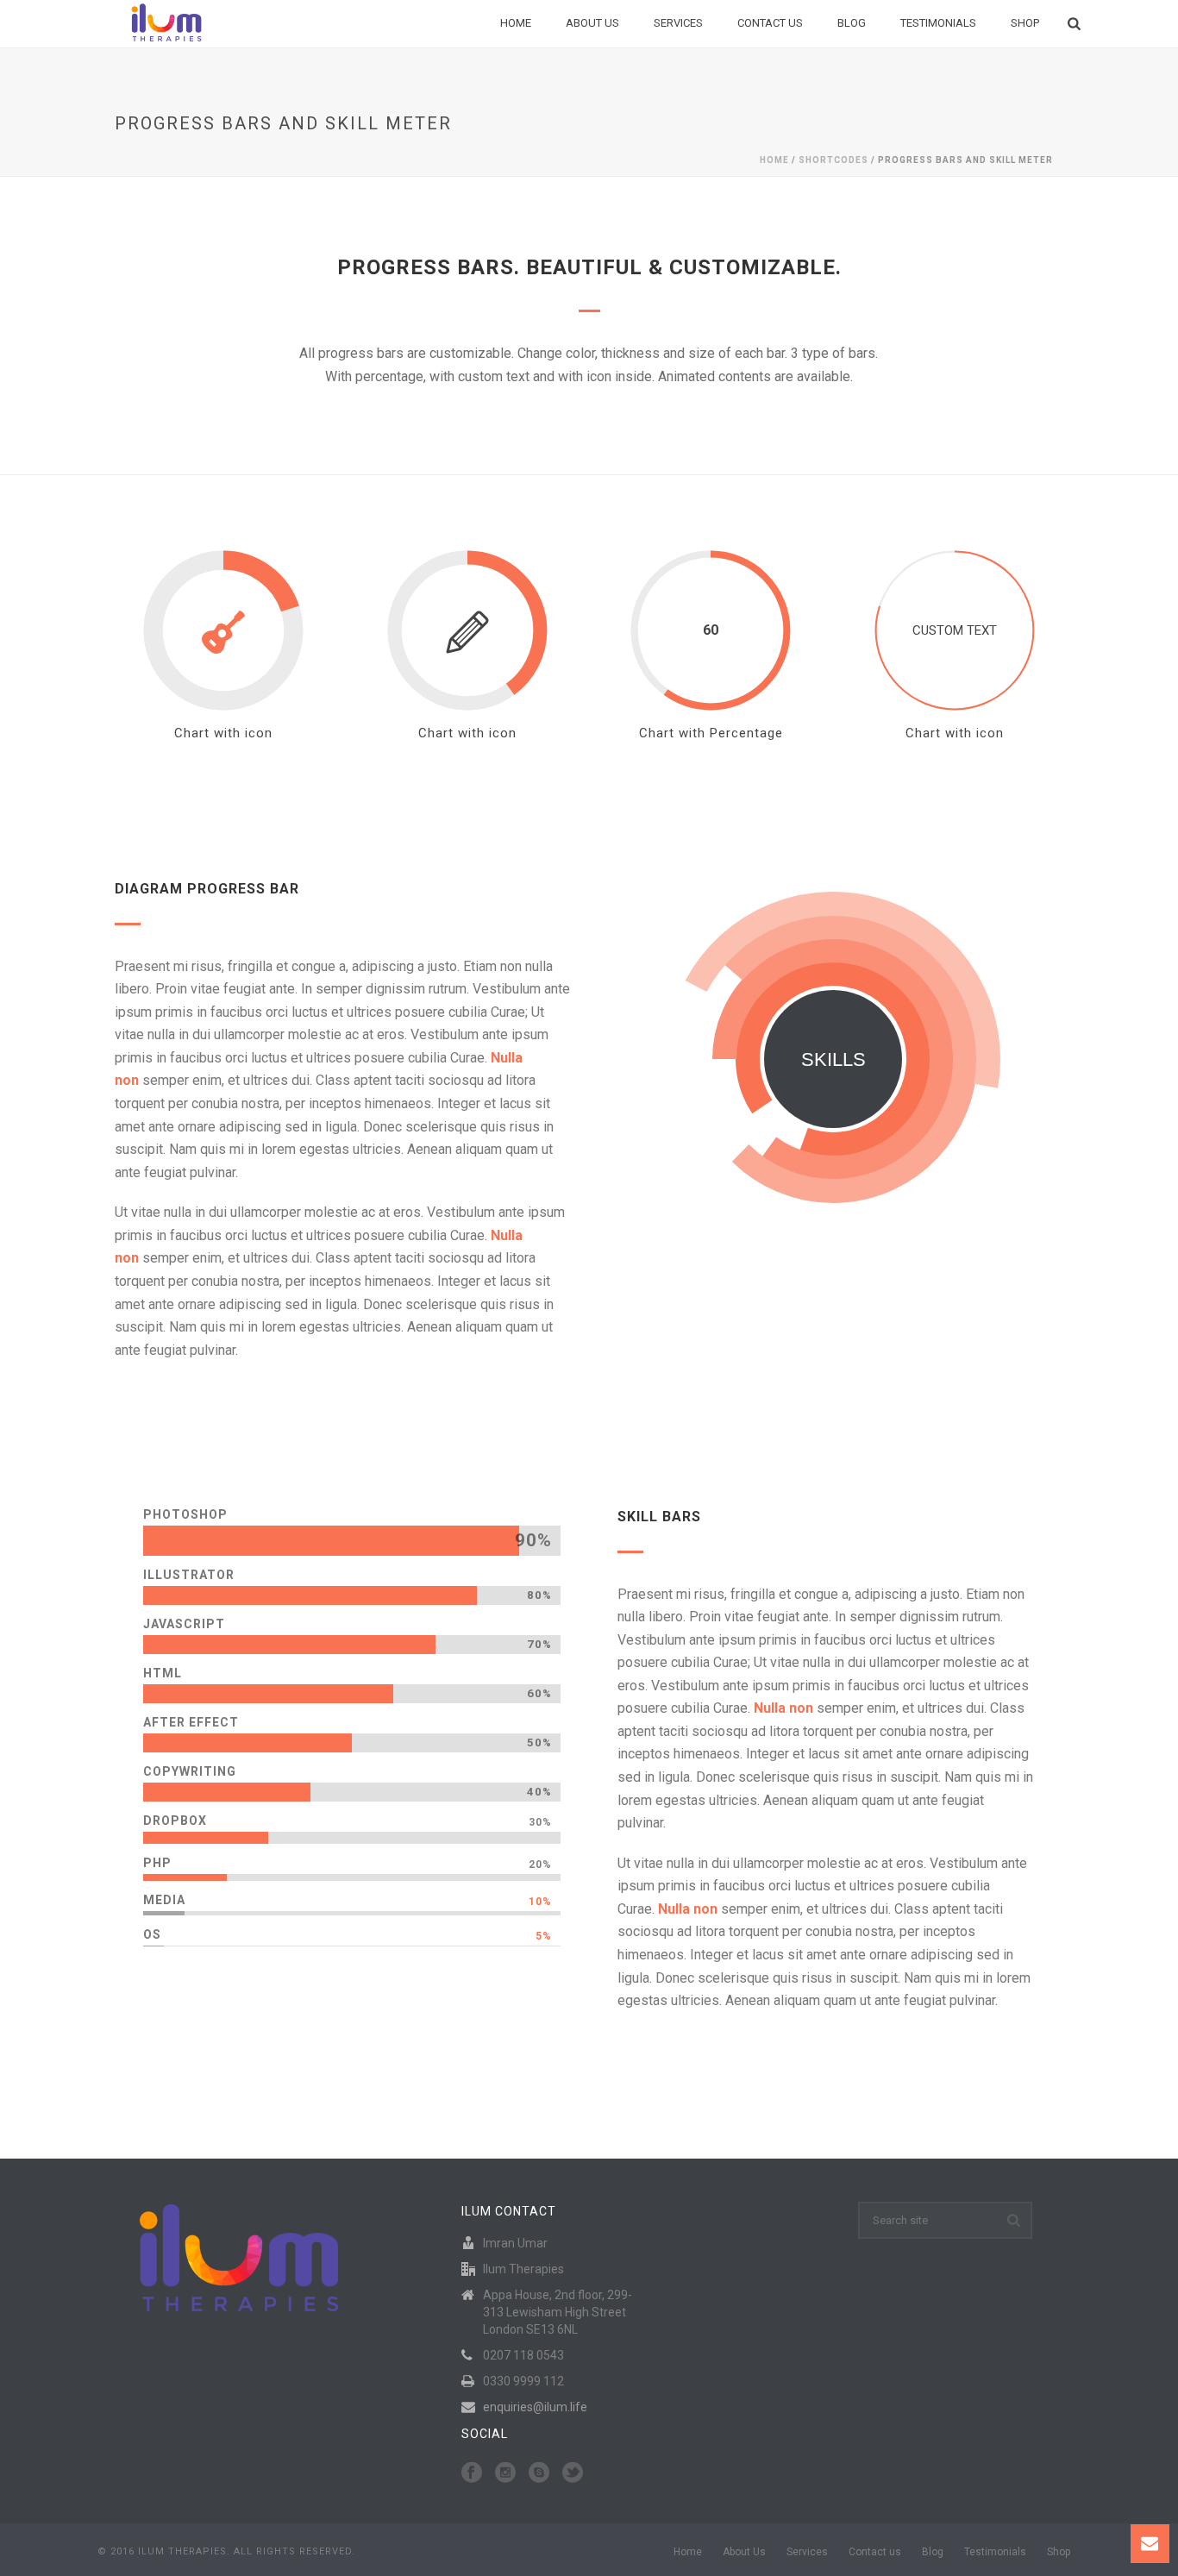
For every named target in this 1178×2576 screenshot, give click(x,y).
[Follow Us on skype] (539, 2473)
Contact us (770, 23)
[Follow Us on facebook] (472, 2473)
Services (678, 23)
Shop (1025, 23)
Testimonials (938, 23)
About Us (592, 23)
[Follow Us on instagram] (505, 2473)
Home (516, 23)
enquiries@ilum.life (535, 2407)
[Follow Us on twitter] (573, 2473)
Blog (852, 23)
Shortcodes (833, 160)
